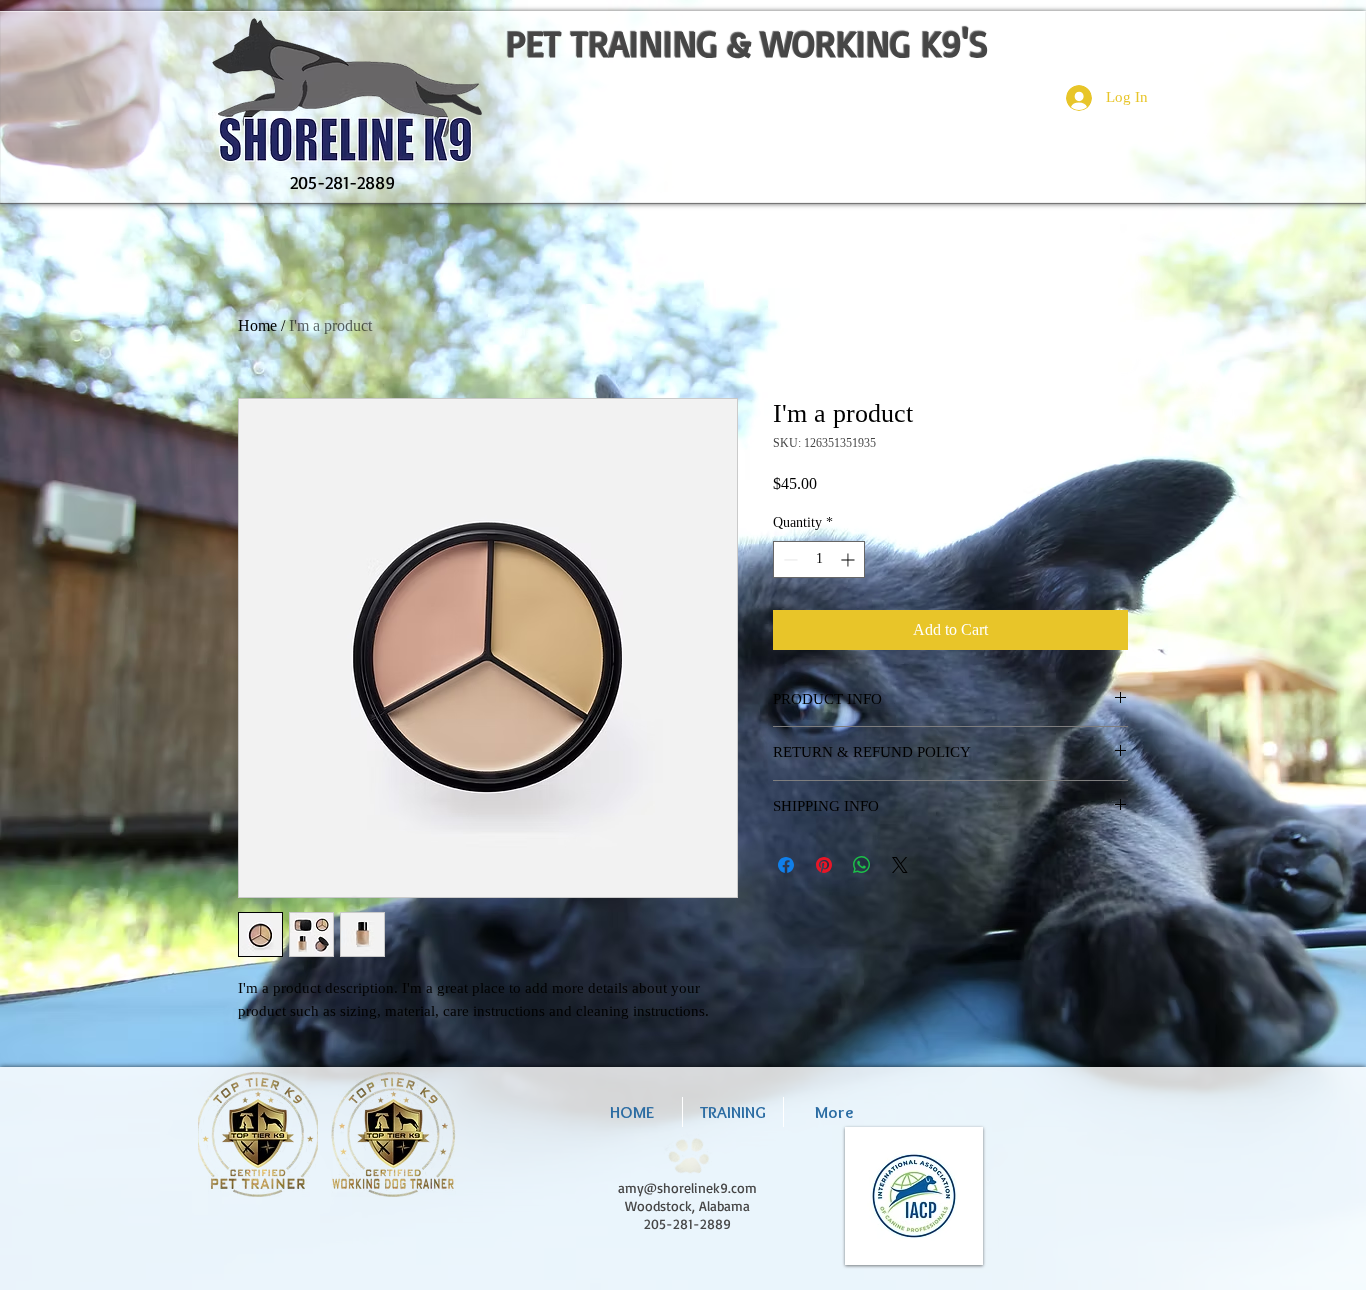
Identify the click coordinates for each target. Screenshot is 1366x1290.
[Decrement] (788, 559)
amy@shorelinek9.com (687, 1187)
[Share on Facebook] (786, 865)
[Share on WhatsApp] (862, 865)
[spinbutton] (819, 559)
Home (257, 325)
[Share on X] (900, 865)
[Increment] (849, 559)
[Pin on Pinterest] (824, 865)
